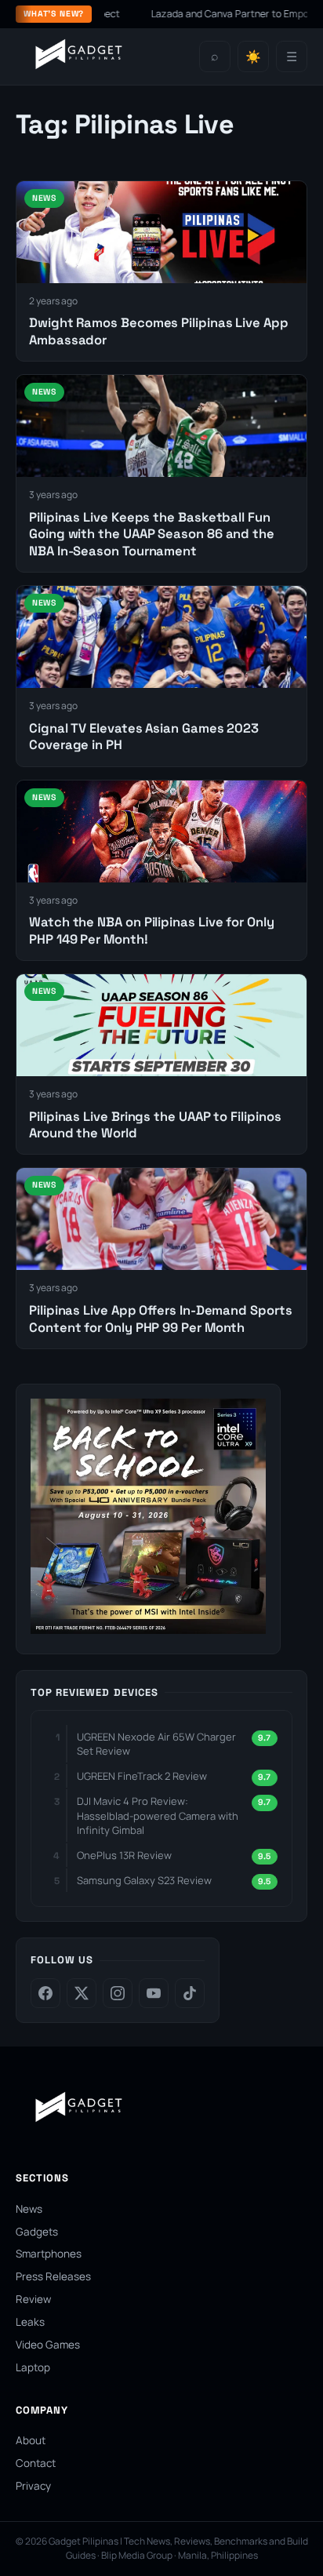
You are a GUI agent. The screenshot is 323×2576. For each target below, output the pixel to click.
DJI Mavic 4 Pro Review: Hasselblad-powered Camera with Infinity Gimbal (158, 1815)
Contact (36, 2463)
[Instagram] (118, 1993)
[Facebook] (45, 1993)
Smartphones (49, 2254)
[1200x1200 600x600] (148, 1629)
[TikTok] (190, 1993)
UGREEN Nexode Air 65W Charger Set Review (156, 1744)
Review (33, 2299)
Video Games (48, 2345)
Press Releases (53, 2276)
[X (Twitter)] (82, 1993)
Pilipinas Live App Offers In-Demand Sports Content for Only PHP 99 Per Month (161, 1319)
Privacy (33, 2486)
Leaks (30, 2322)
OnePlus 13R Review (124, 1855)
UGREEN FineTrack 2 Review (142, 1776)
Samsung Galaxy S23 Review (144, 1880)
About (31, 2440)
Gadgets (37, 2232)
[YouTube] (154, 1993)
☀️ (253, 57)
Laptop (33, 2367)
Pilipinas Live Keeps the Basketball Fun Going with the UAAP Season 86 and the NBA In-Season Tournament (152, 534)
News (29, 2209)
